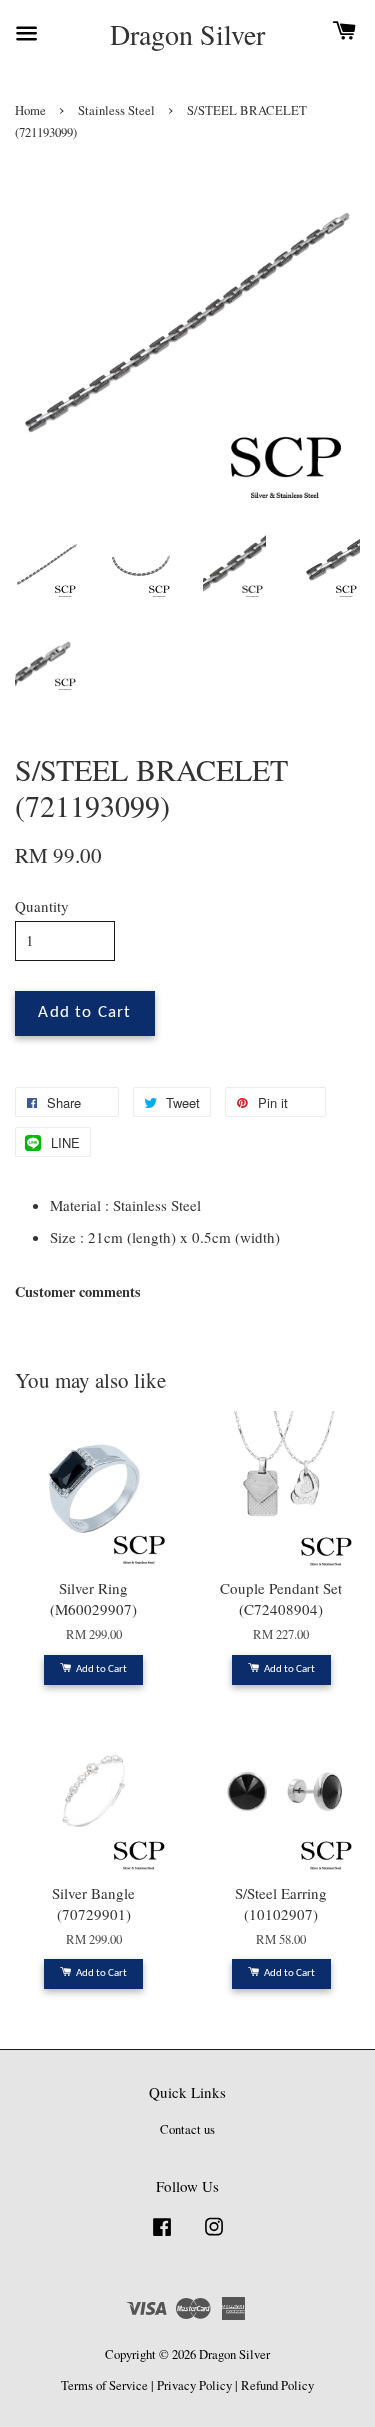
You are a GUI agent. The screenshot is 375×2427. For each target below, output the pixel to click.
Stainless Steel (116, 110)
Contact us (187, 2129)
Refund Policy (277, 2385)
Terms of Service (104, 2385)
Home (30, 110)
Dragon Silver (187, 35)
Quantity (42, 906)
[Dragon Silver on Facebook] (162, 2236)
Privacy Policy (194, 2385)
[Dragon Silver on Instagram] (214, 2236)
